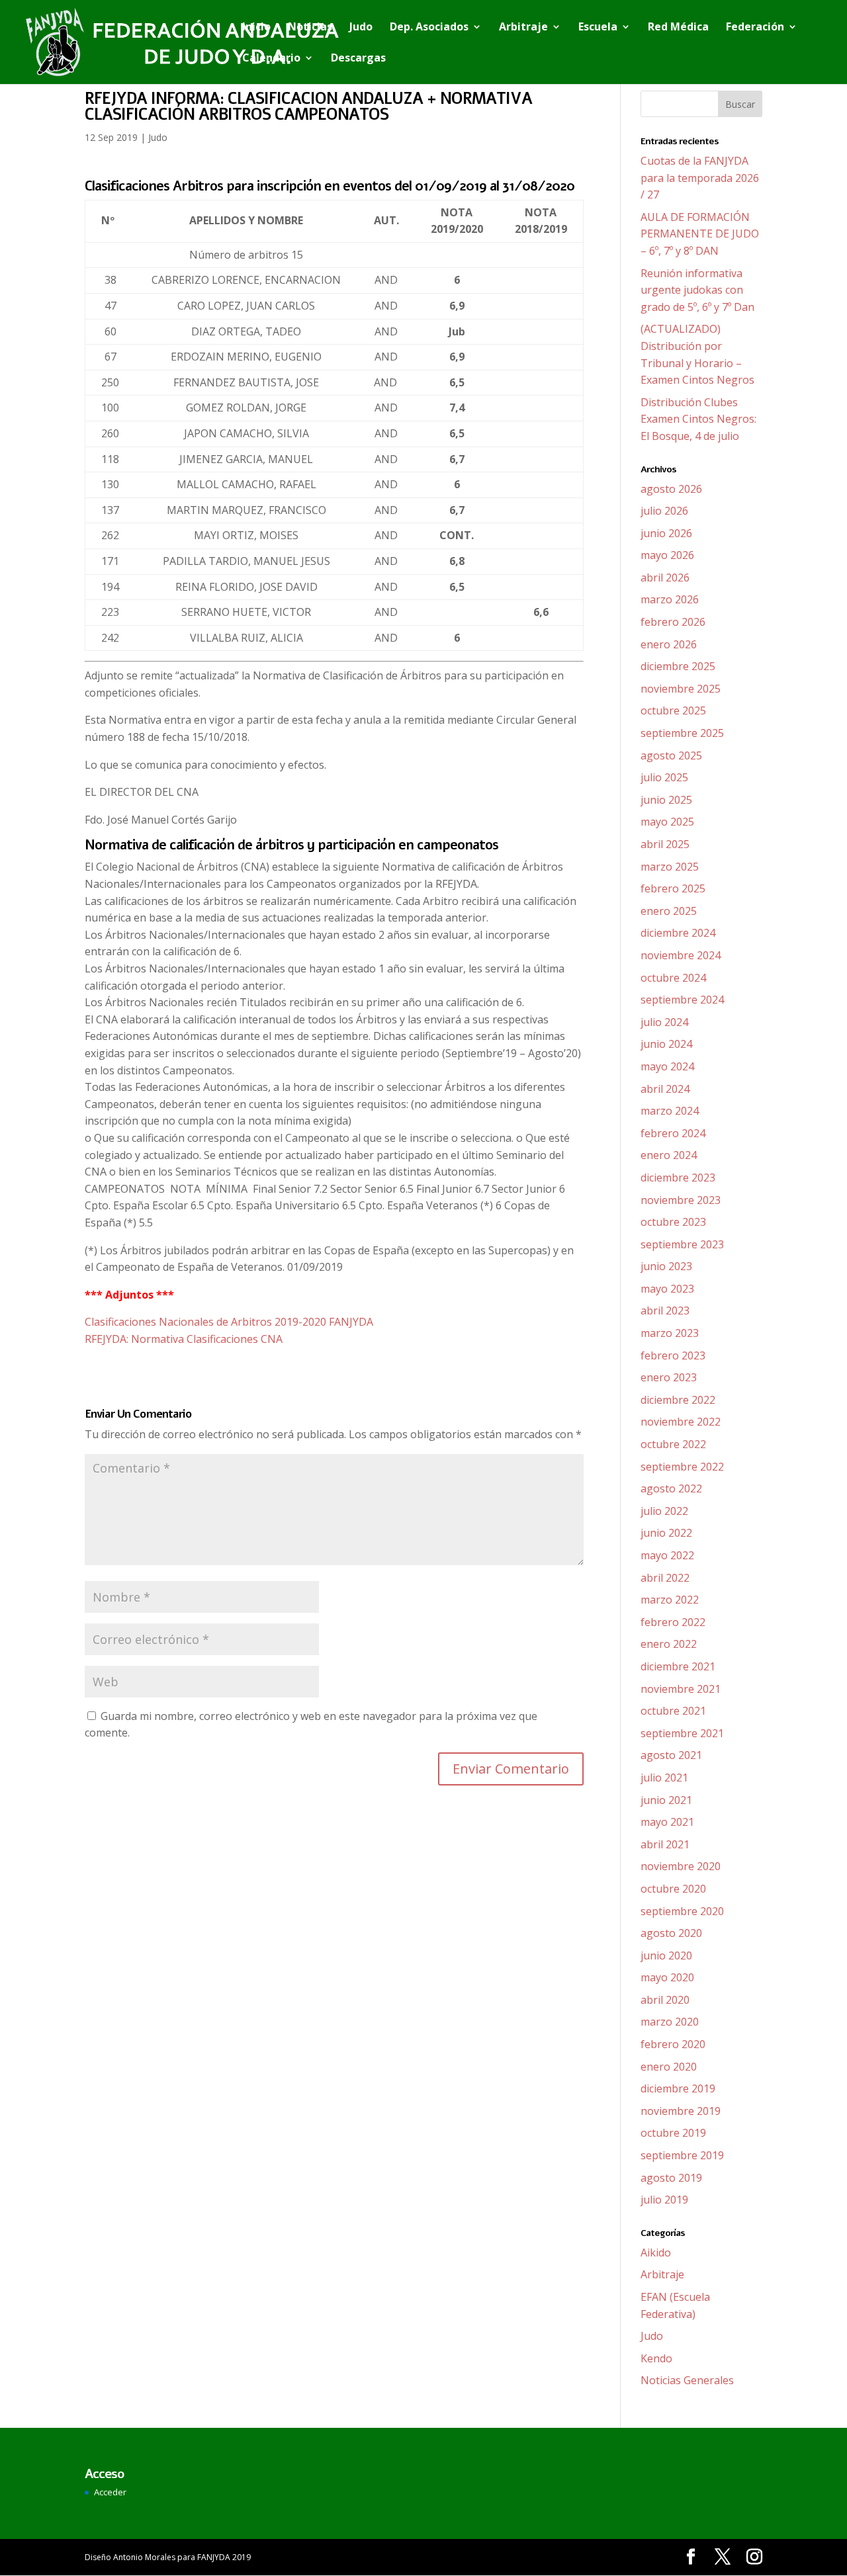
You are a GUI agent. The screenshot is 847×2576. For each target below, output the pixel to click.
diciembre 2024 (678, 933)
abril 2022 (665, 1578)
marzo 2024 (670, 1111)
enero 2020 (669, 2067)
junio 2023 (666, 1266)
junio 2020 (666, 1955)
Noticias (310, 28)
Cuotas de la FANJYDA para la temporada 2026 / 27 (700, 178)
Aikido (656, 2253)
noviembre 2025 (681, 689)
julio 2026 (664, 511)
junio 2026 (666, 533)
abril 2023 (665, 1310)
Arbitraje (523, 28)
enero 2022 (669, 1644)
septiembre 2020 (682, 1911)
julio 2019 (664, 2200)
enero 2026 (669, 644)
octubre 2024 (673, 978)
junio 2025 (666, 800)
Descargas (358, 59)
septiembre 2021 (682, 1733)
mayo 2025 (667, 822)
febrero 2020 (673, 2044)
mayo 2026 (667, 555)
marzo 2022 (670, 1600)
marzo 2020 (670, 2022)
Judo (361, 28)
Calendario (271, 59)
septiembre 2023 (682, 1244)
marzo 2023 (670, 1333)
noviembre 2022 (681, 1422)
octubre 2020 (673, 1889)
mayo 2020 (667, 1977)
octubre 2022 (673, 1444)
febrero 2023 (673, 1355)
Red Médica (678, 28)
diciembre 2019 (678, 2088)
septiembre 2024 (682, 1000)
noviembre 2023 (681, 1200)
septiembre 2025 (682, 733)
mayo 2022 (667, 1555)
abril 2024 (665, 1089)
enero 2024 (669, 1155)
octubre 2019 (673, 2133)
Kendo (656, 2358)
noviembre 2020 (681, 1866)
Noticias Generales (687, 2380)
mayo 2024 (667, 1066)
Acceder (110, 2492)
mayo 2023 (667, 1289)
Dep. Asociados (429, 28)
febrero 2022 (673, 1622)
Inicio (256, 28)
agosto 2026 (671, 489)
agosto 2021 (671, 1755)
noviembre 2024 (681, 955)
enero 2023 (669, 1377)
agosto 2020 (671, 1933)
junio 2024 (666, 1044)
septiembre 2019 (682, 2155)
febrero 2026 (673, 622)
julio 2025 (664, 777)
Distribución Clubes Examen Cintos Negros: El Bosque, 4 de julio (698, 419)
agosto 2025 (671, 755)
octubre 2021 (673, 1711)
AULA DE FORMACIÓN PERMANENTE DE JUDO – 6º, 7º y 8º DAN (700, 234)
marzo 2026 (670, 599)
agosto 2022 (671, 1488)
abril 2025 (665, 844)
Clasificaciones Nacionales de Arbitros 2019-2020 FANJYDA (229, 1322)
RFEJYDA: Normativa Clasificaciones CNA (184, 1339)
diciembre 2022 (678, 1400)
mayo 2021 (667, 1822)
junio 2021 (666, 1800)
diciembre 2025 (678, 666)
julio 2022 (664, 1511)
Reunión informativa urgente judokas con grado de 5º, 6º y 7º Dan (697, 290)
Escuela (598, 28)
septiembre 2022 (682, 1467)
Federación (755, 28)
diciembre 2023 (678, 1178)
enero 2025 (669, 911)
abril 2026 (665, 578)
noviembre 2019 (681, 2111)
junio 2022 (666, 1533)
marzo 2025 (670, 867)
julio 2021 (664, 1778)
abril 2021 (665, 1844)
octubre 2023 (673, 1222)
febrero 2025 (673, 888)
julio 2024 (664, 1022)
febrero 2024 (673, 1133)
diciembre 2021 (678, 1666)
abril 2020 (665, 2000)
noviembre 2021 (681, 1689)
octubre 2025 (673, 710)
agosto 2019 (671, 2178)
